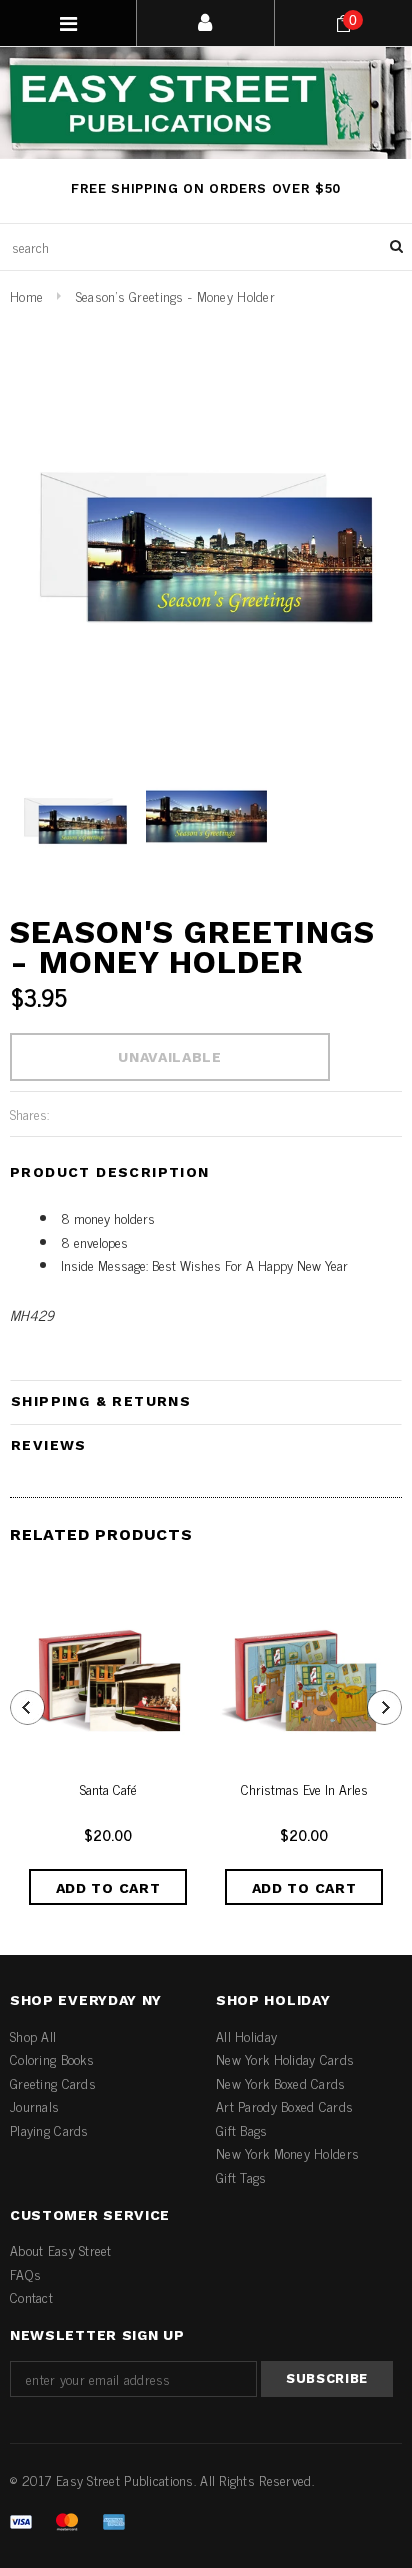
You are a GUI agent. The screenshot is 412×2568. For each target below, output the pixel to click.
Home (26, 295)
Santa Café (108, 1789)
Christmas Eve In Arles (304, 1789)
